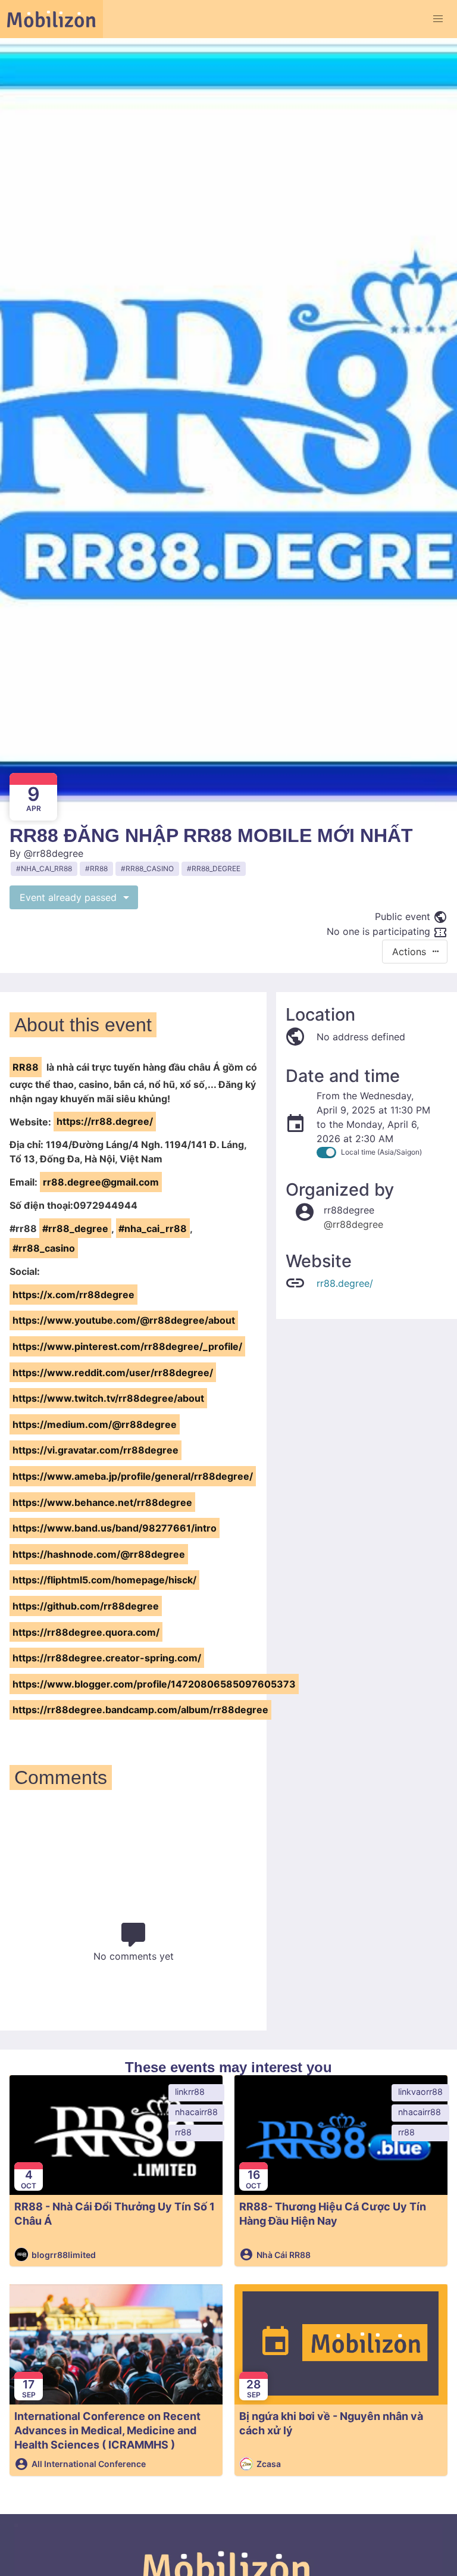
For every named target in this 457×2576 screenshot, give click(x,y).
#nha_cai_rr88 (153, 1228)
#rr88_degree (75, 1228)
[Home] (51, 19)
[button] (438, 19)
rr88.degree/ (345, 1283)
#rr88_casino (44, 1248)
